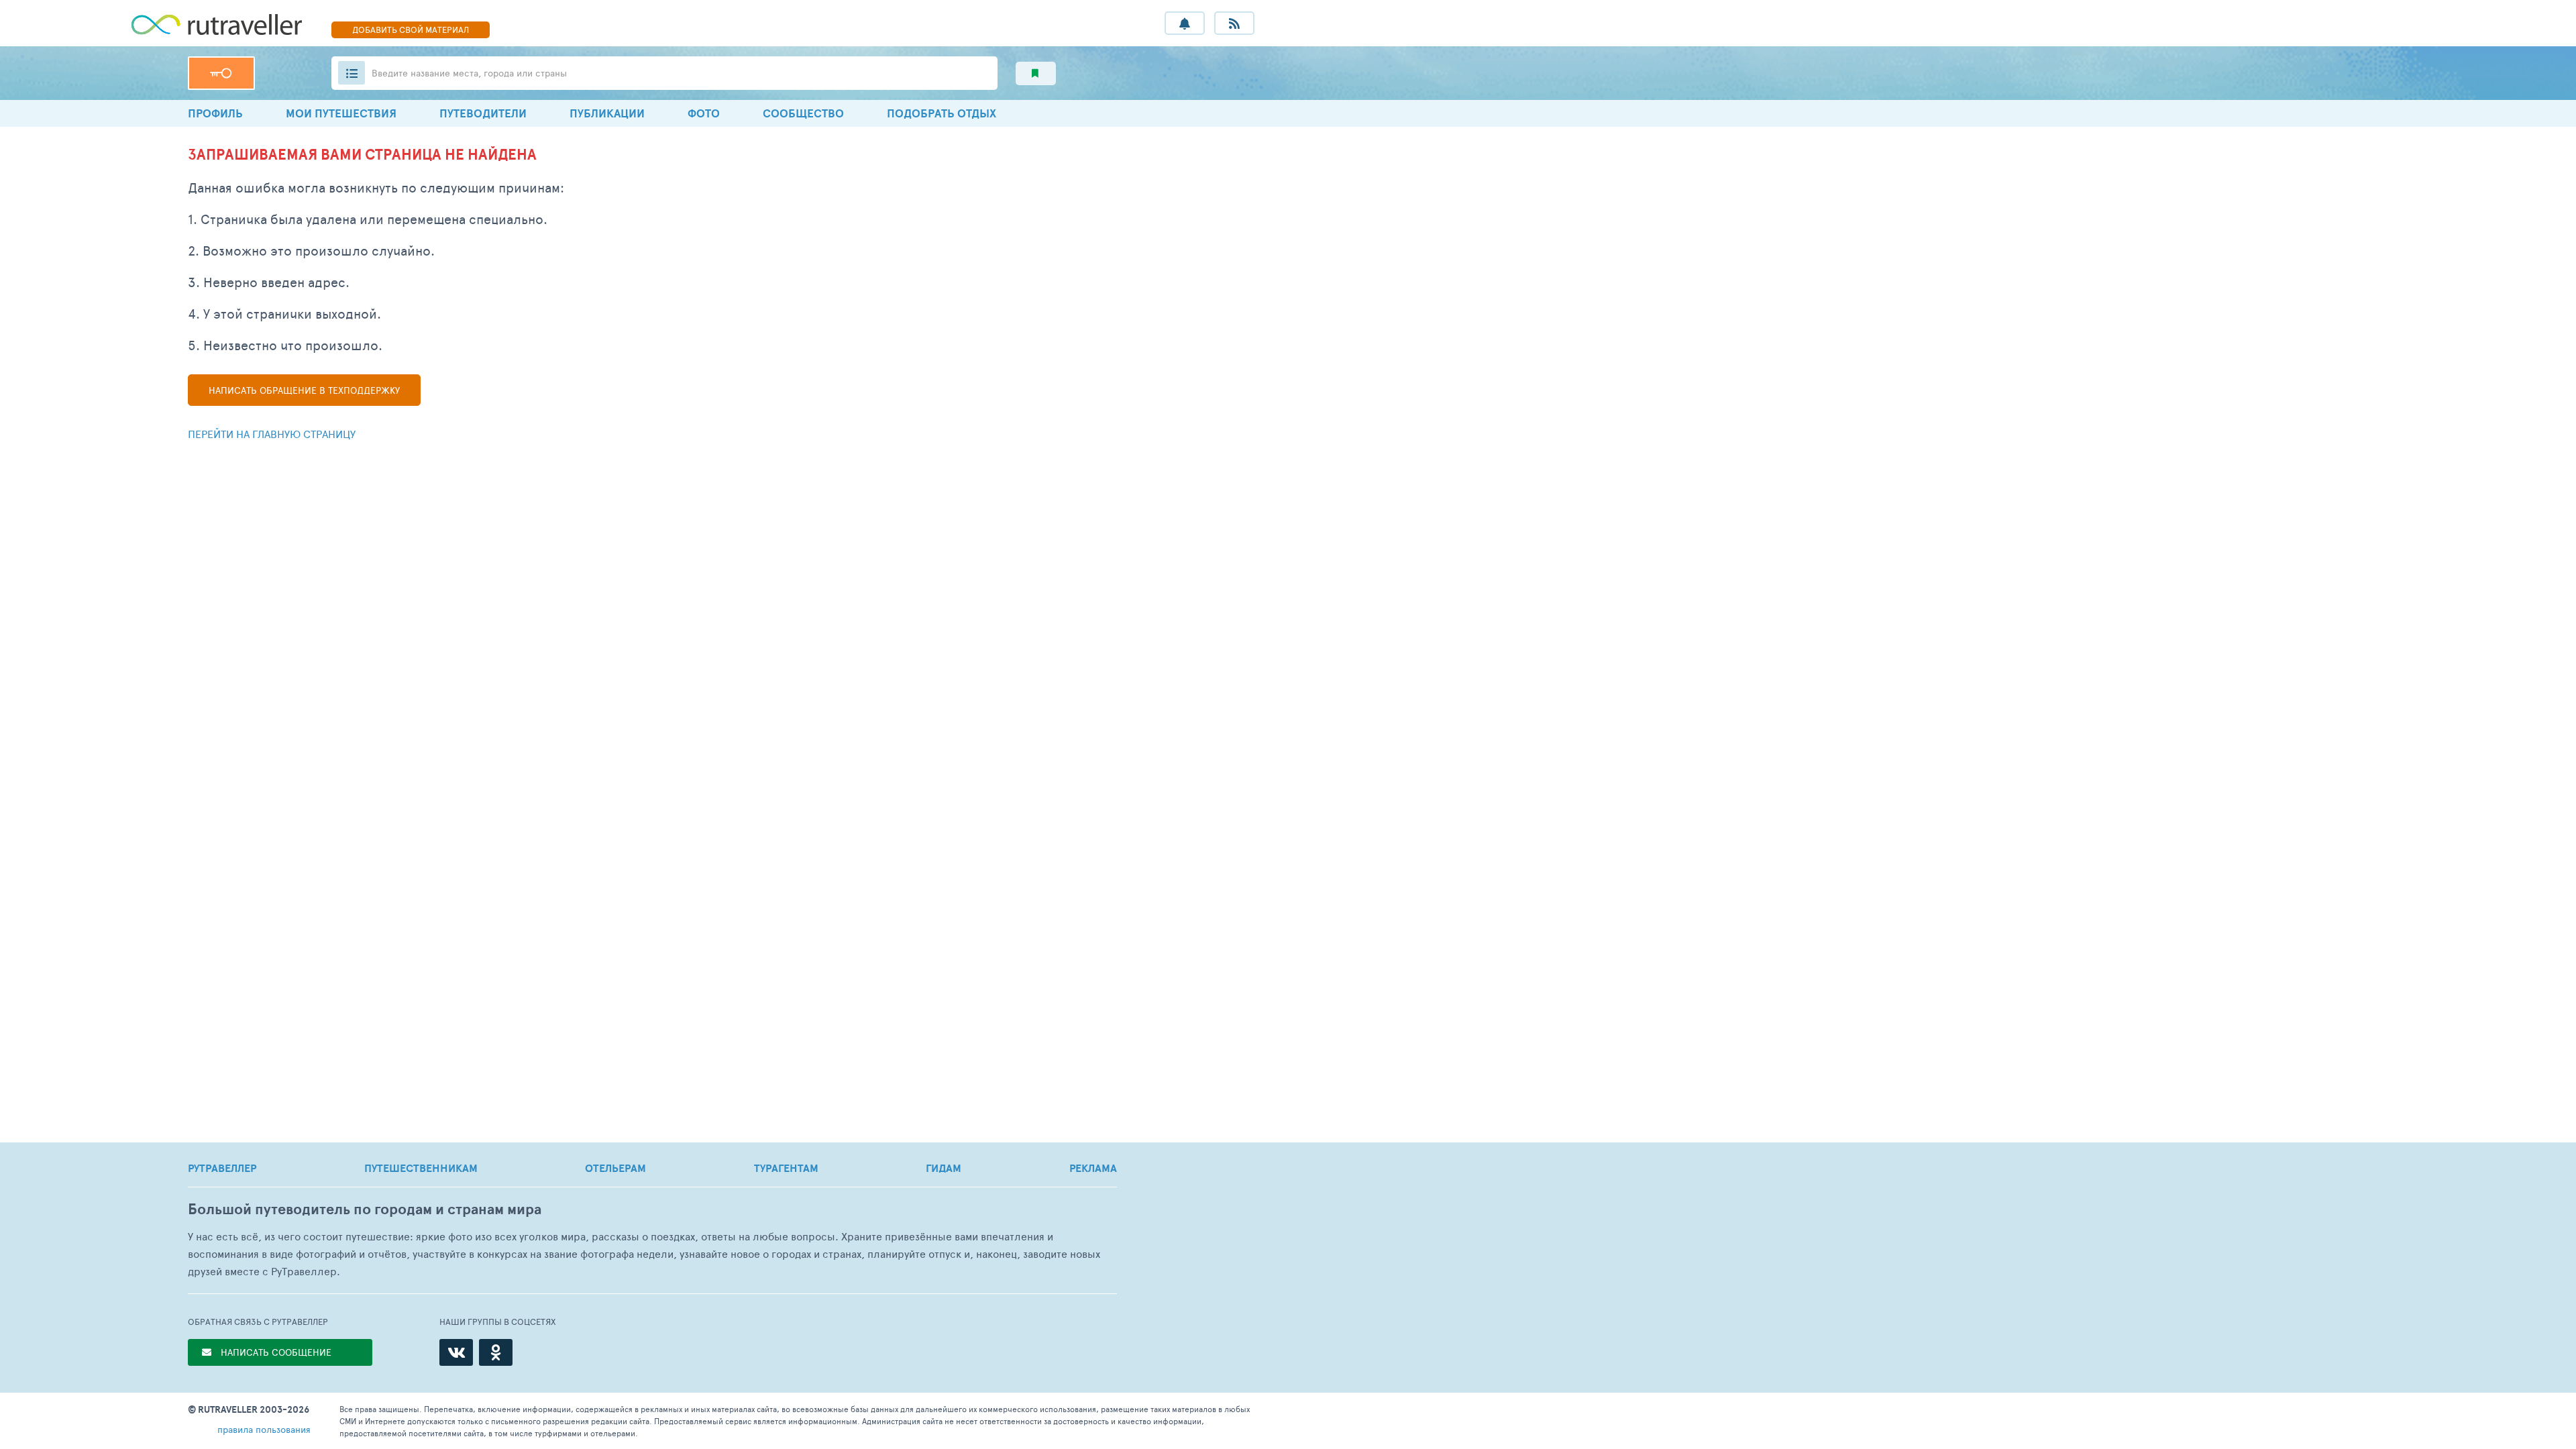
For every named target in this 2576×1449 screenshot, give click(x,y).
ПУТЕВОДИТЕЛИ (483, 113)
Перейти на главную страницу (272, 434)
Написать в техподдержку (304, 390)
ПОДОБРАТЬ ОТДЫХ (942, 113)
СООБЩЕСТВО (803, 113)
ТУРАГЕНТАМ (786, 1168)
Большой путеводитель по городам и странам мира (365, 1209)
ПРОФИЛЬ (215, 113)
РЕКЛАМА (1093, 1168)
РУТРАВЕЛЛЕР (222, 1168)
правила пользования (264, 1429)
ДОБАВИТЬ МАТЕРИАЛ (411, 30)
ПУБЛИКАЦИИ (607, 113)
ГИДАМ (944, 1168)
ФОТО (704, 113)
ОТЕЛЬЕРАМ (615, 1168)
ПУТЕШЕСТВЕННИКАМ (421, 1168)
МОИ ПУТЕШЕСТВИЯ (341, 113)
